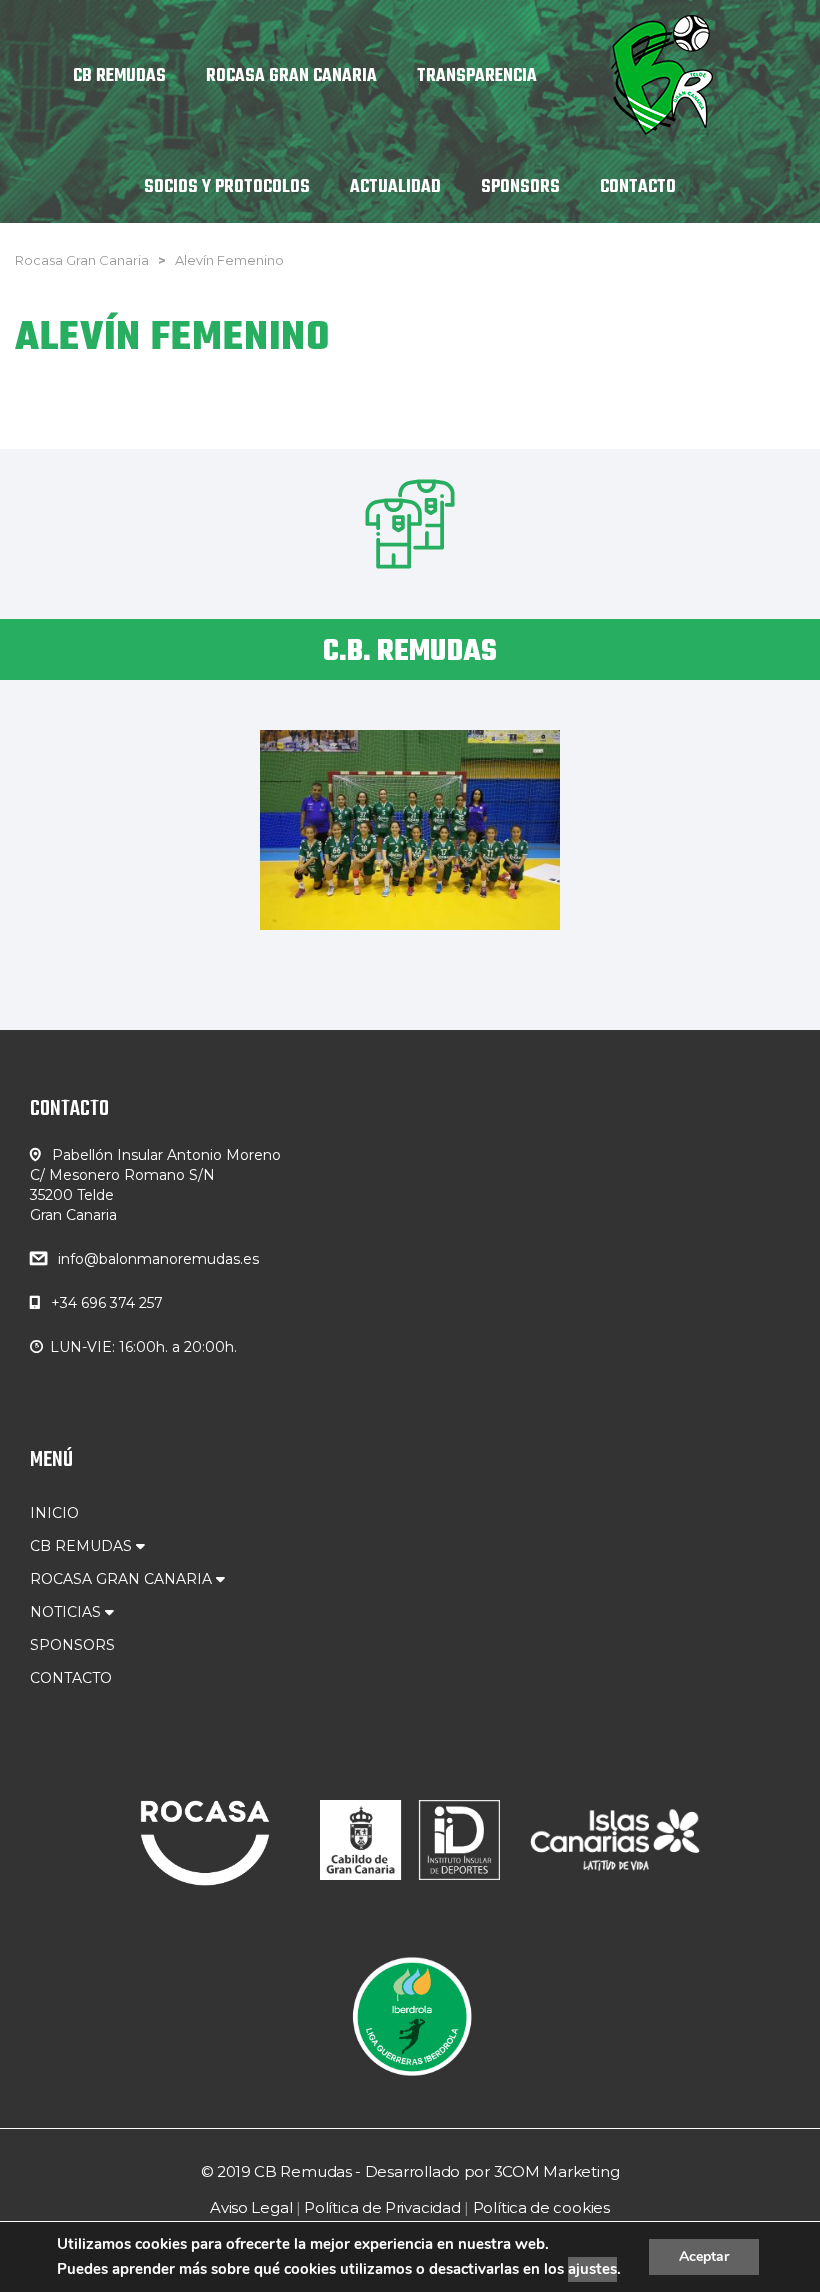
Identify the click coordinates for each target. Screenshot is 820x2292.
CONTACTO (71, 1678)
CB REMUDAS (83, 1546)
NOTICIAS (67, 1612)
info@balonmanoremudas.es (158, 1259)
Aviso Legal (251, 2207)
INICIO (54, 1513)
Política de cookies (541, 2207)
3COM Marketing (557, 2171)
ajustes (592, 2269)
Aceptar (704, 2256)
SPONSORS (72, 1645)
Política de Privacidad (382, 2207)
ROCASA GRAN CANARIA (123, 1579)
